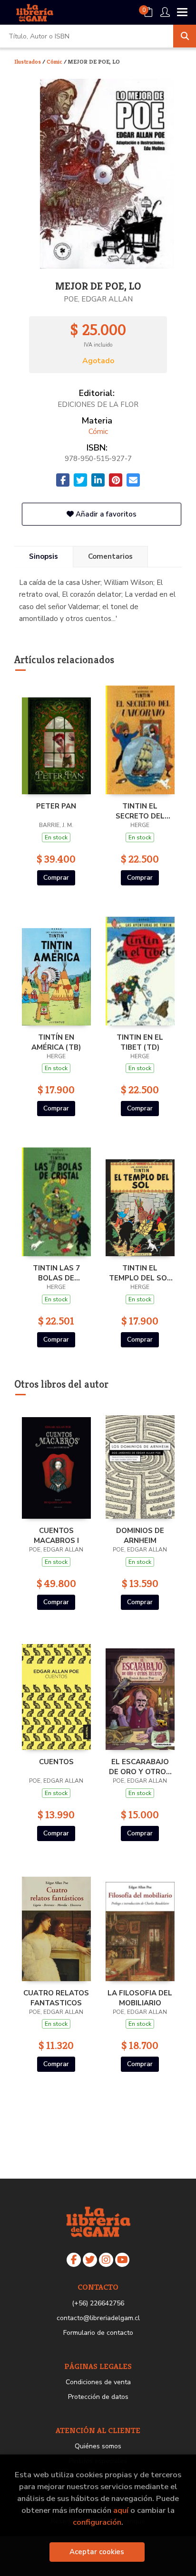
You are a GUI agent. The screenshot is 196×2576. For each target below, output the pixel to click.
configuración (97, 2522)
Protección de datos (98, 2397)
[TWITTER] (90, 2260)
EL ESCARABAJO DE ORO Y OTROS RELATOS (140, 1767)
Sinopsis (44, 556)
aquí (121, 2510)
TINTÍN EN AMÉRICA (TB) (56, 1042)
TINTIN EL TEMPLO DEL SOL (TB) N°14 (140, 1273)
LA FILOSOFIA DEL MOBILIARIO (140, 1998)
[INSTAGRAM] (106, 2260)
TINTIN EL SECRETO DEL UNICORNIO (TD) (140, 811)
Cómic (55, 61)
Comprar (56, 878)
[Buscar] (185, 36)
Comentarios (110, 556)
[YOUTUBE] (122, 2260)
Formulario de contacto (98, 2333)
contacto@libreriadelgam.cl (98, 2318)
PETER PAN (56, 806)
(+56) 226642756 (98, 2303)
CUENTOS (56, 1762)
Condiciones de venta (98, 2382)
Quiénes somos (98, 2446)
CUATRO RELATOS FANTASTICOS (56, 1998)
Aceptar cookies (97, 2552)
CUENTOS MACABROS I (56, 1535)
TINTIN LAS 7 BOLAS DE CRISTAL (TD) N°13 (56, 1273)
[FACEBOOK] (74, 2260)
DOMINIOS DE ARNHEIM (140, 1535)
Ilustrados (28, 61)
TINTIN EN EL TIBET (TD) (140, 1042)
